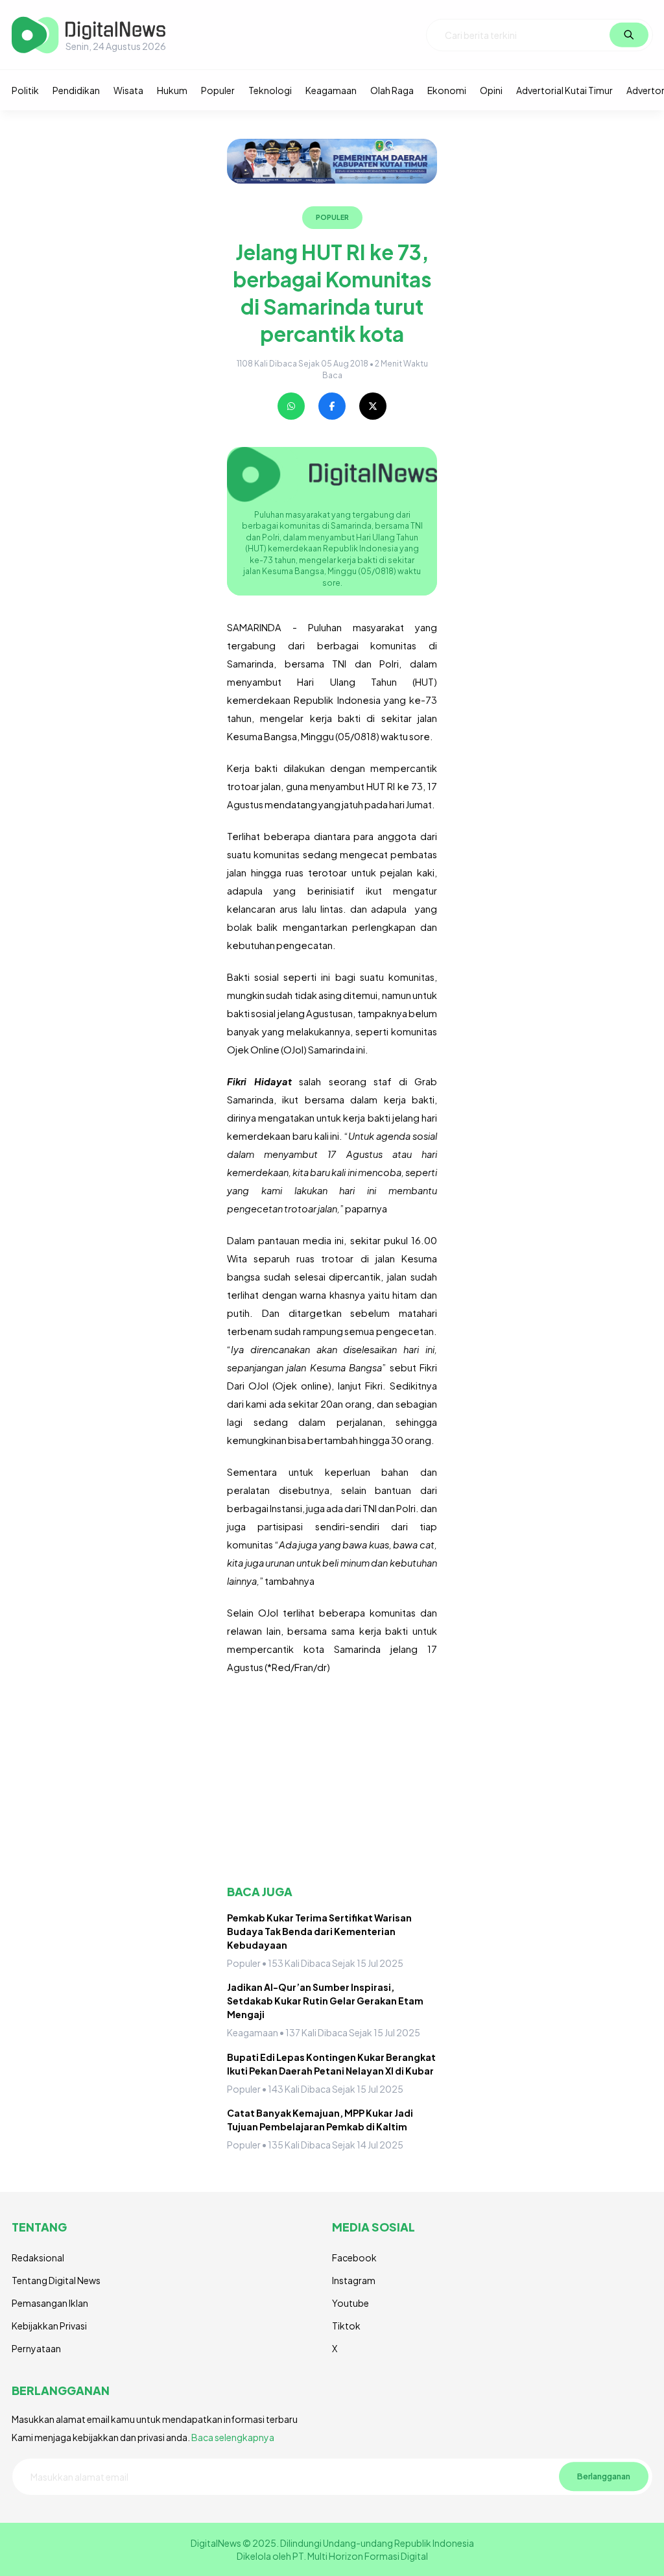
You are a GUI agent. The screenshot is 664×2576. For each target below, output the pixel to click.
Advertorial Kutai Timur (564, 90)
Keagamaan (331, 90)
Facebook (354, 2257)
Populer (218, 90)
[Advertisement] (332, 1780)
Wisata (128, 90)
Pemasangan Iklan (50, 2303)
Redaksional (38, 2257)
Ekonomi (447, 90)
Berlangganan (604, 2476)
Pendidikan (76, 90)
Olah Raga (392, 90)
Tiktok (346, 2326)
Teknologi (270, 90)
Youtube (350, 2303)
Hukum (172, 90)
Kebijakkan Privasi (49, 2326)
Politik (25, 90)
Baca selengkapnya (233, 2437)
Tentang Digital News (56, 2280)
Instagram (354, 2280)
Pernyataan (36, 2348)
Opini (491, 90)
